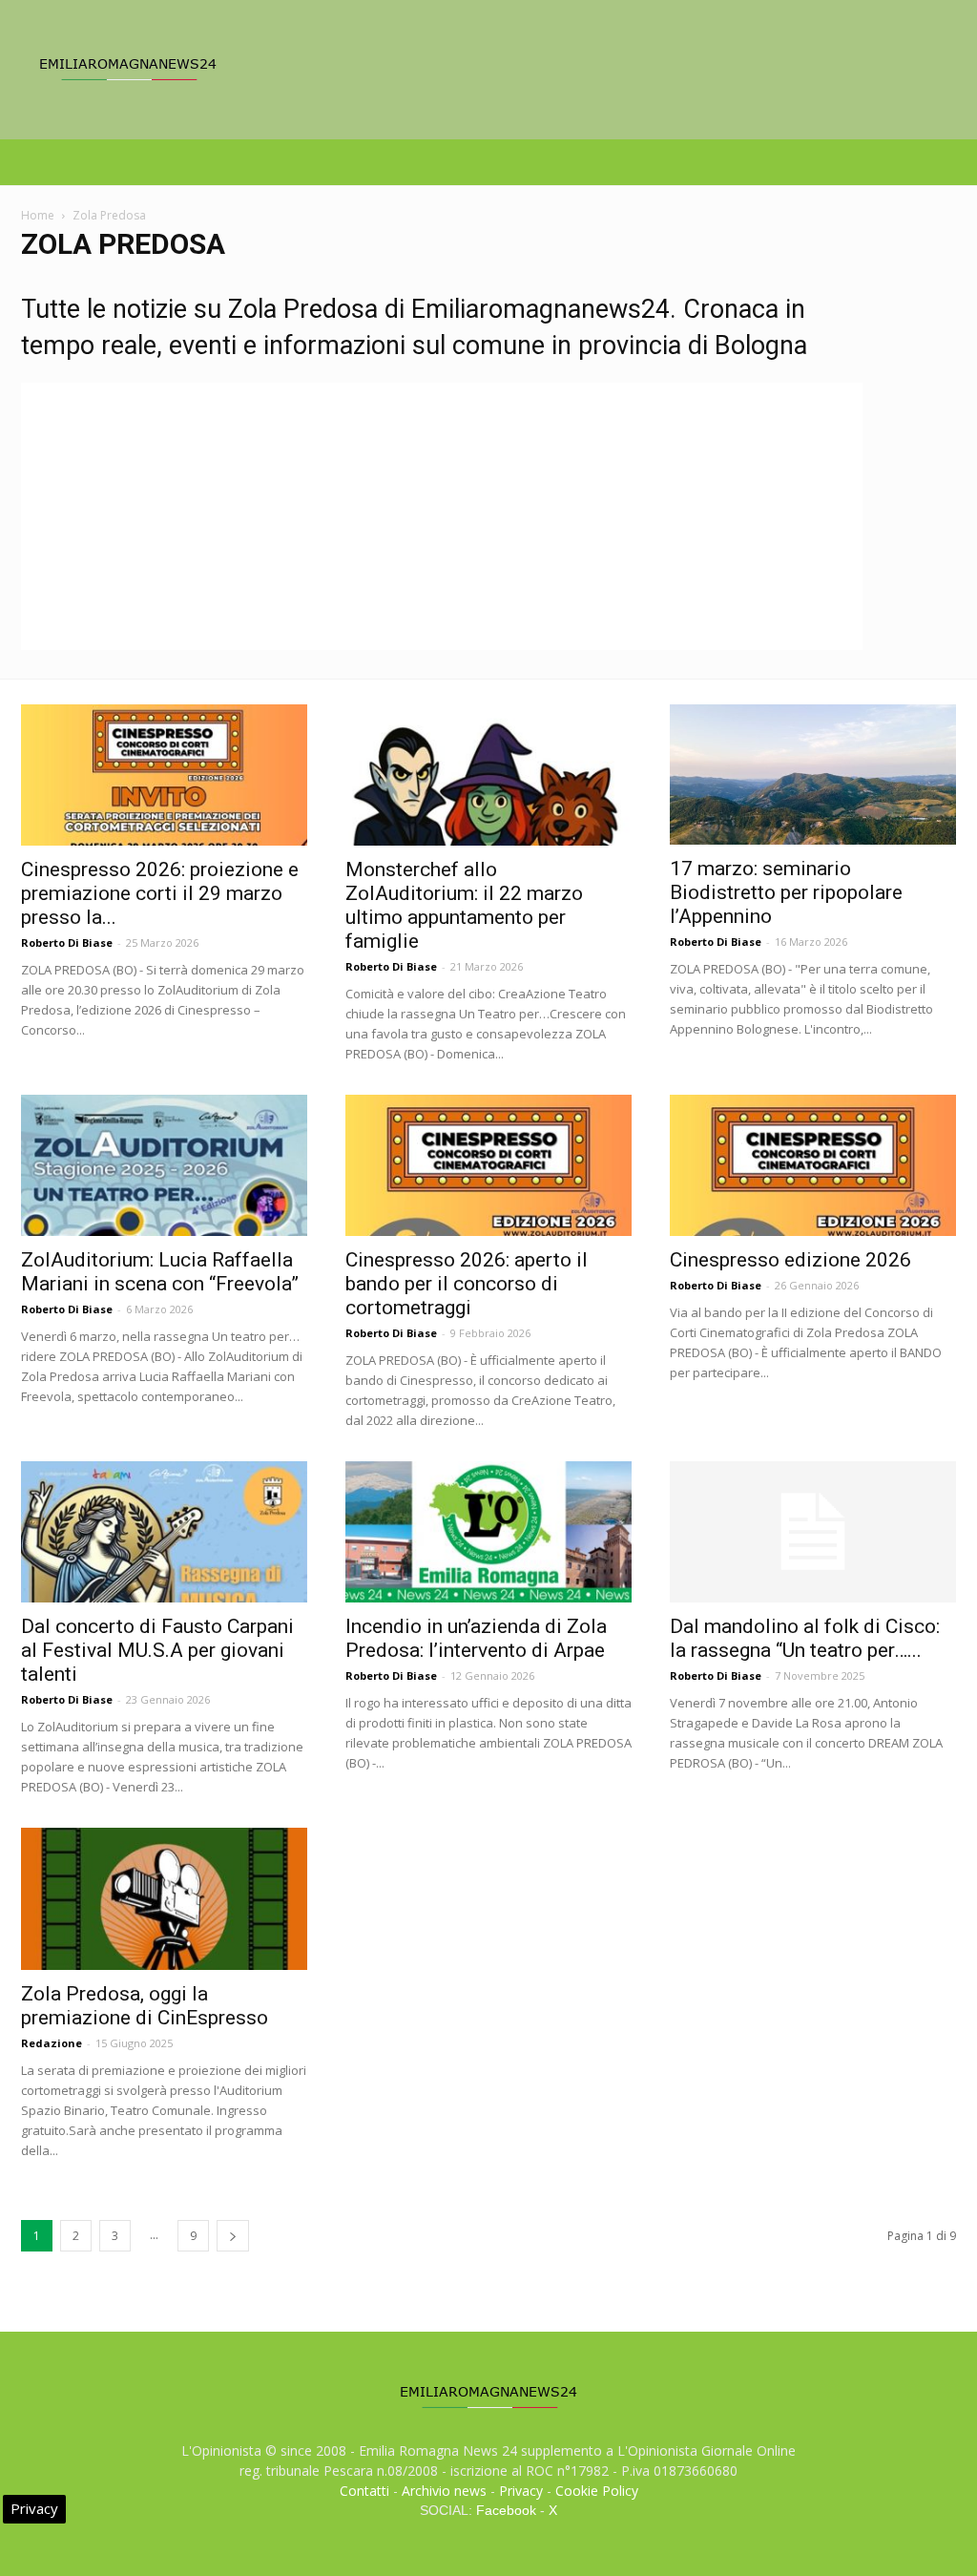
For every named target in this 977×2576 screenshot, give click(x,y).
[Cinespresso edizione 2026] (813, 1165)
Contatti (364, 2491)
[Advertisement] (442, 516)
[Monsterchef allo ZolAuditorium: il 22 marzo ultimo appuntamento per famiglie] (488, 775)
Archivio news (444, 2491)
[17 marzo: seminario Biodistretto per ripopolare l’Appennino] (813, 775)
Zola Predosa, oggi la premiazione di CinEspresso (145, 2006)
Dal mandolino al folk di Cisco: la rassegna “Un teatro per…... (805, 1638)
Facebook (506, 2510)
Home (38, 215)
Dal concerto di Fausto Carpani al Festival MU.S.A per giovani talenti (157, 1650)
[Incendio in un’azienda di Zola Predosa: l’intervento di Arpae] (488, 1532)
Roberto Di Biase (67, 942)
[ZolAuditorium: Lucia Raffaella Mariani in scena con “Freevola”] (164, 1165)
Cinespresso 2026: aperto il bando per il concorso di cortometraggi (467, 1284)
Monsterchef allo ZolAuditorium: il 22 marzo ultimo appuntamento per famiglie (464, 905)
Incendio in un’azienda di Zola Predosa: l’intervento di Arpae (476, 1638)
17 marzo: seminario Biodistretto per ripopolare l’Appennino (786, 892)
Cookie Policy (597, 2491)
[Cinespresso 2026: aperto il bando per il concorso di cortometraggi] (488, 1165)
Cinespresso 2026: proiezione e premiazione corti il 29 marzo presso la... (160, 893)
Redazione (52, 2043)
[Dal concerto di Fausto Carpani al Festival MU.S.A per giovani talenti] (164, 1532)
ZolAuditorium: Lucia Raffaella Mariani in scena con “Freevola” (160, 1272)
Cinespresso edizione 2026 (790, 1260)
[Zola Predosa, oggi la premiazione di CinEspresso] (164, 1898)
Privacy (521, 2491)
